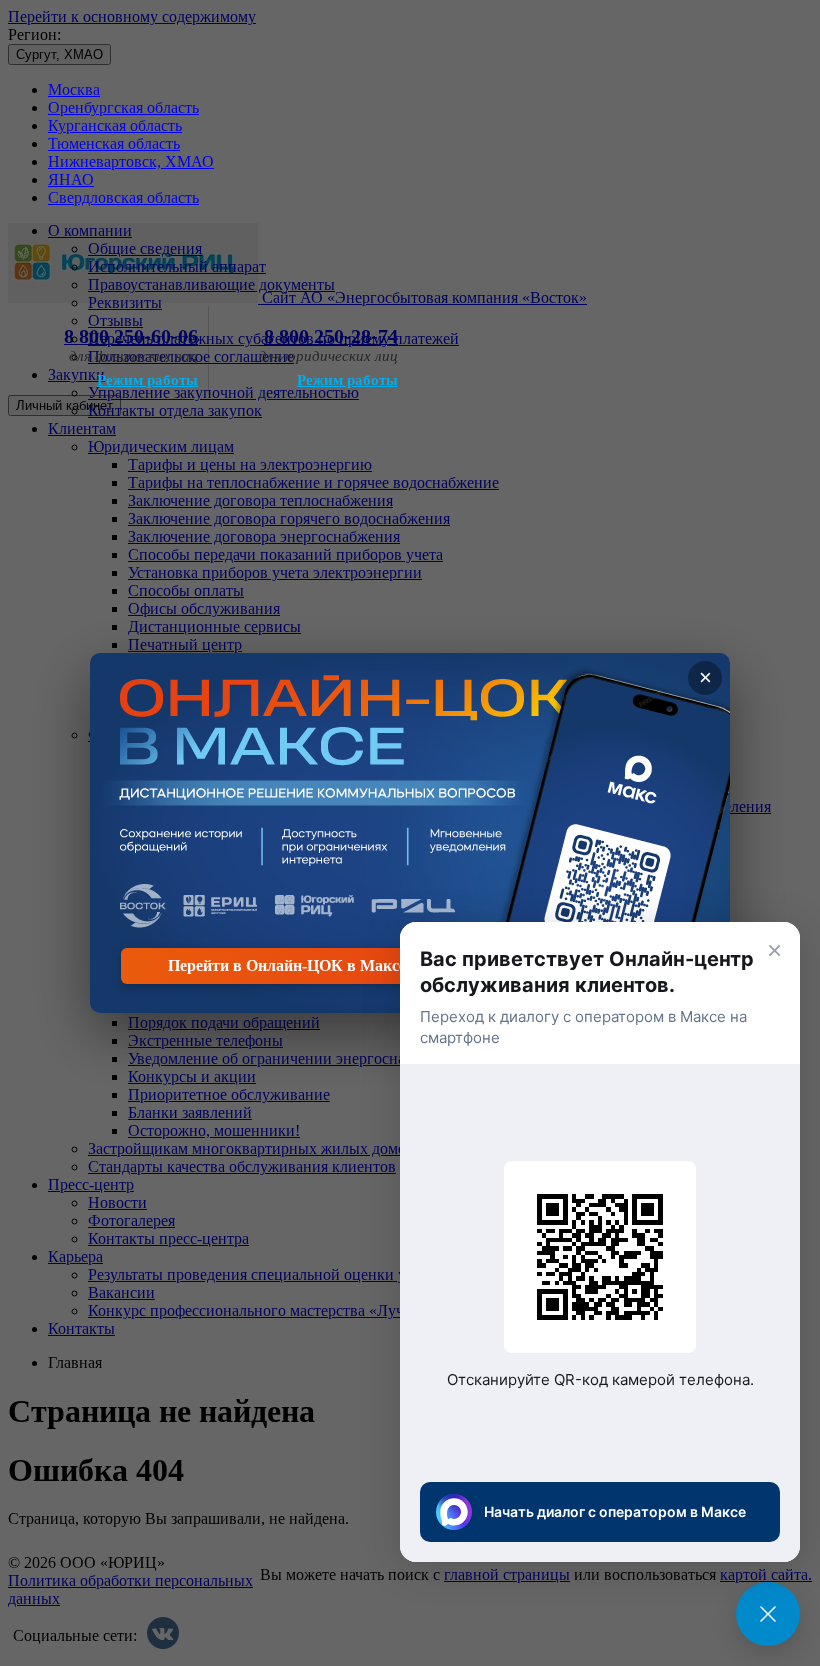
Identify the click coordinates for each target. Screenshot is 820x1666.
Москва (74, 89)
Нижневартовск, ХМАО (131, 161)
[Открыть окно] (768, 1614)
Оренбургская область (123, 107)
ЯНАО (71, 179)
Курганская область (115, 125)
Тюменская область (114, 143)
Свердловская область (123, 197)
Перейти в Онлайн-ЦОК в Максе (287, 965)
